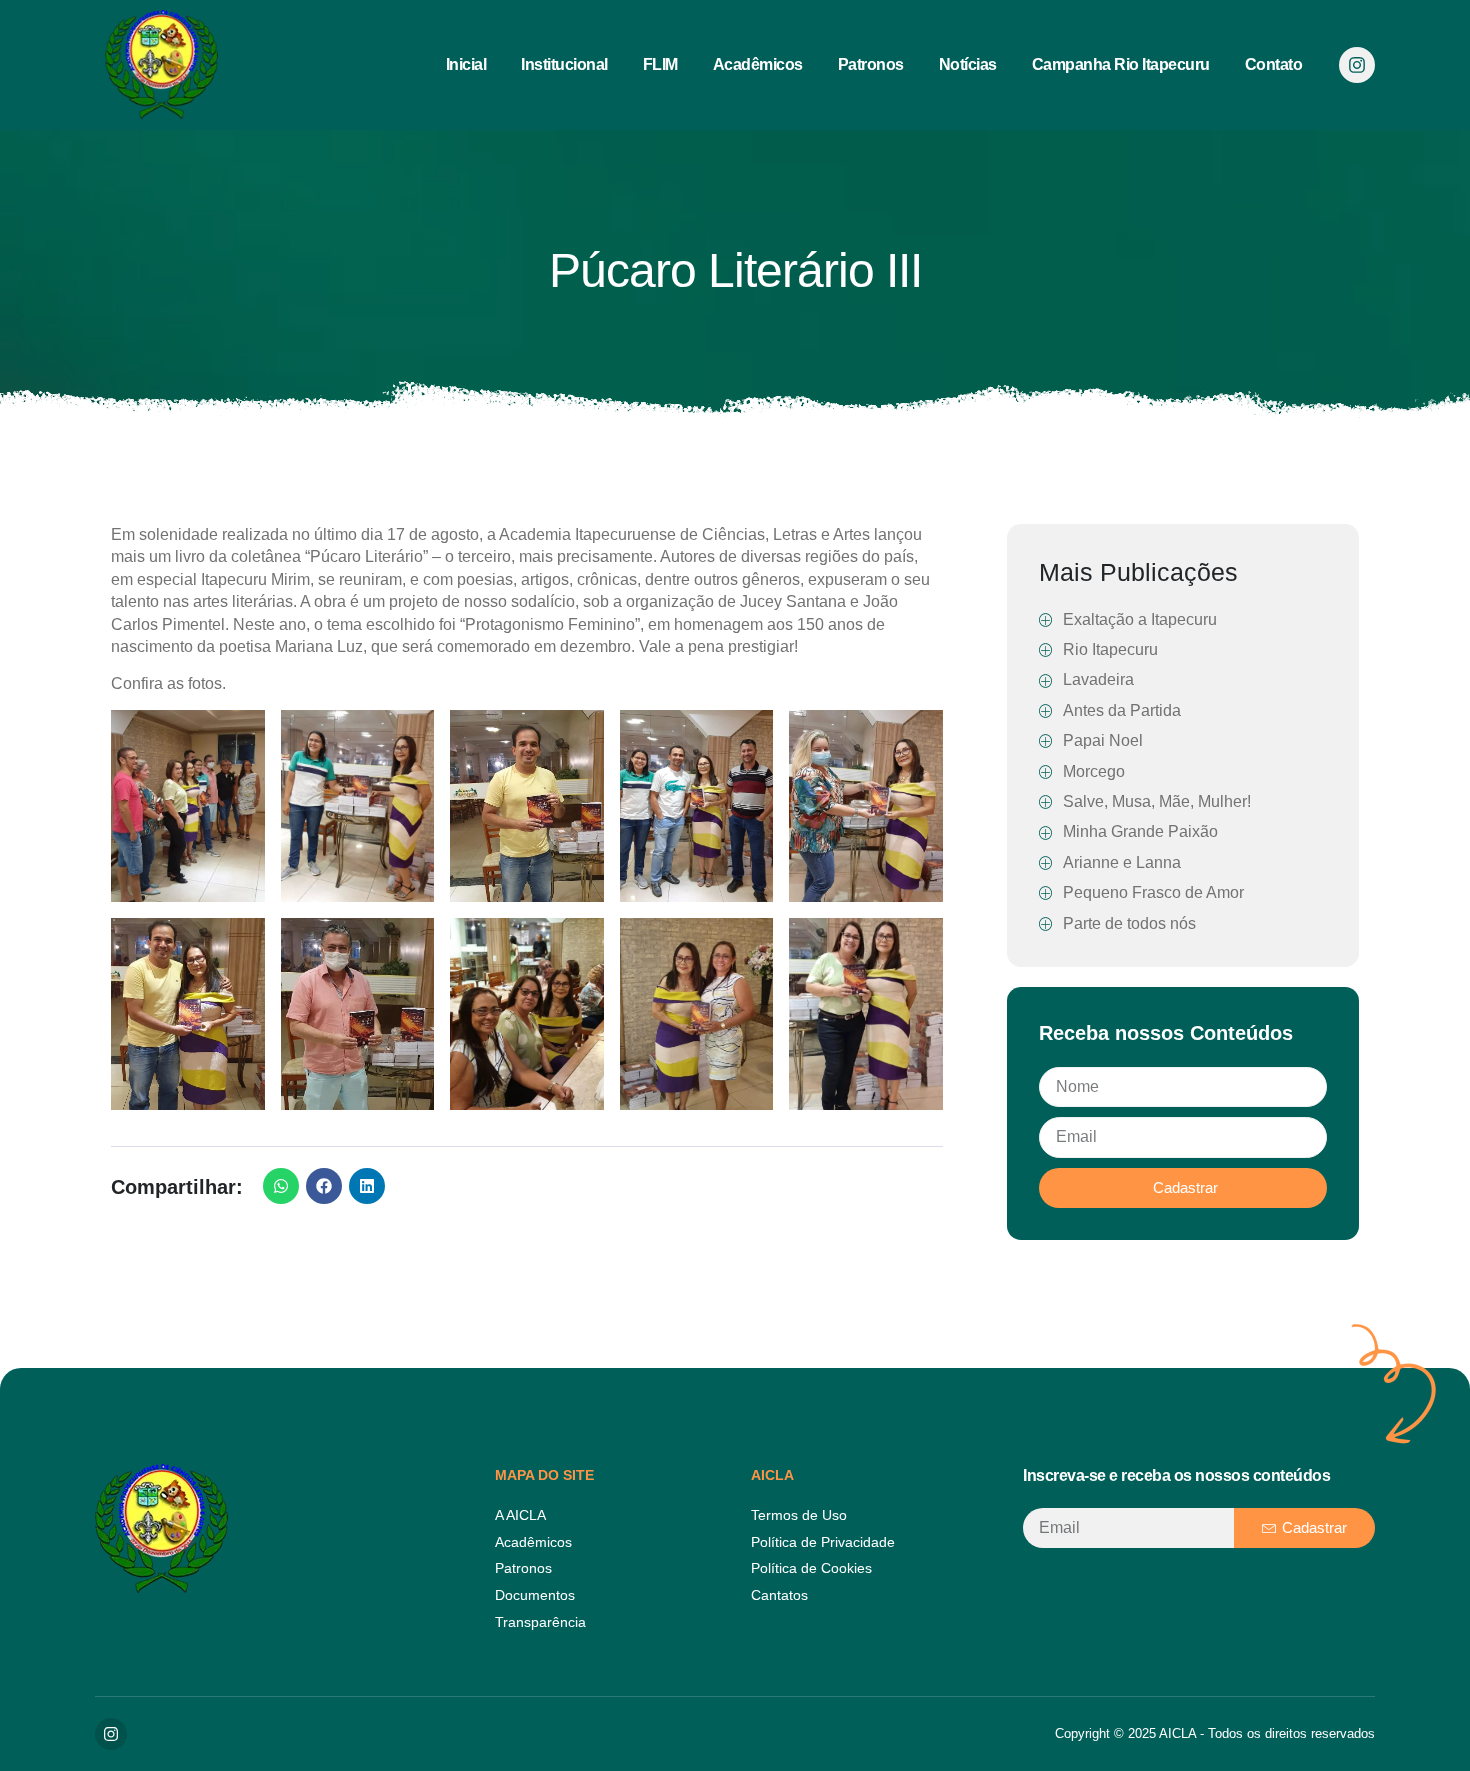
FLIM (660, 64)
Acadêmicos (758, 64)
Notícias (968, 64)
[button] (281, 1186)
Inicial (466, 64)
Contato (1274, 64)
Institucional (564, 64)
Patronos (871, 64)
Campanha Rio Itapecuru (1121, 64)
